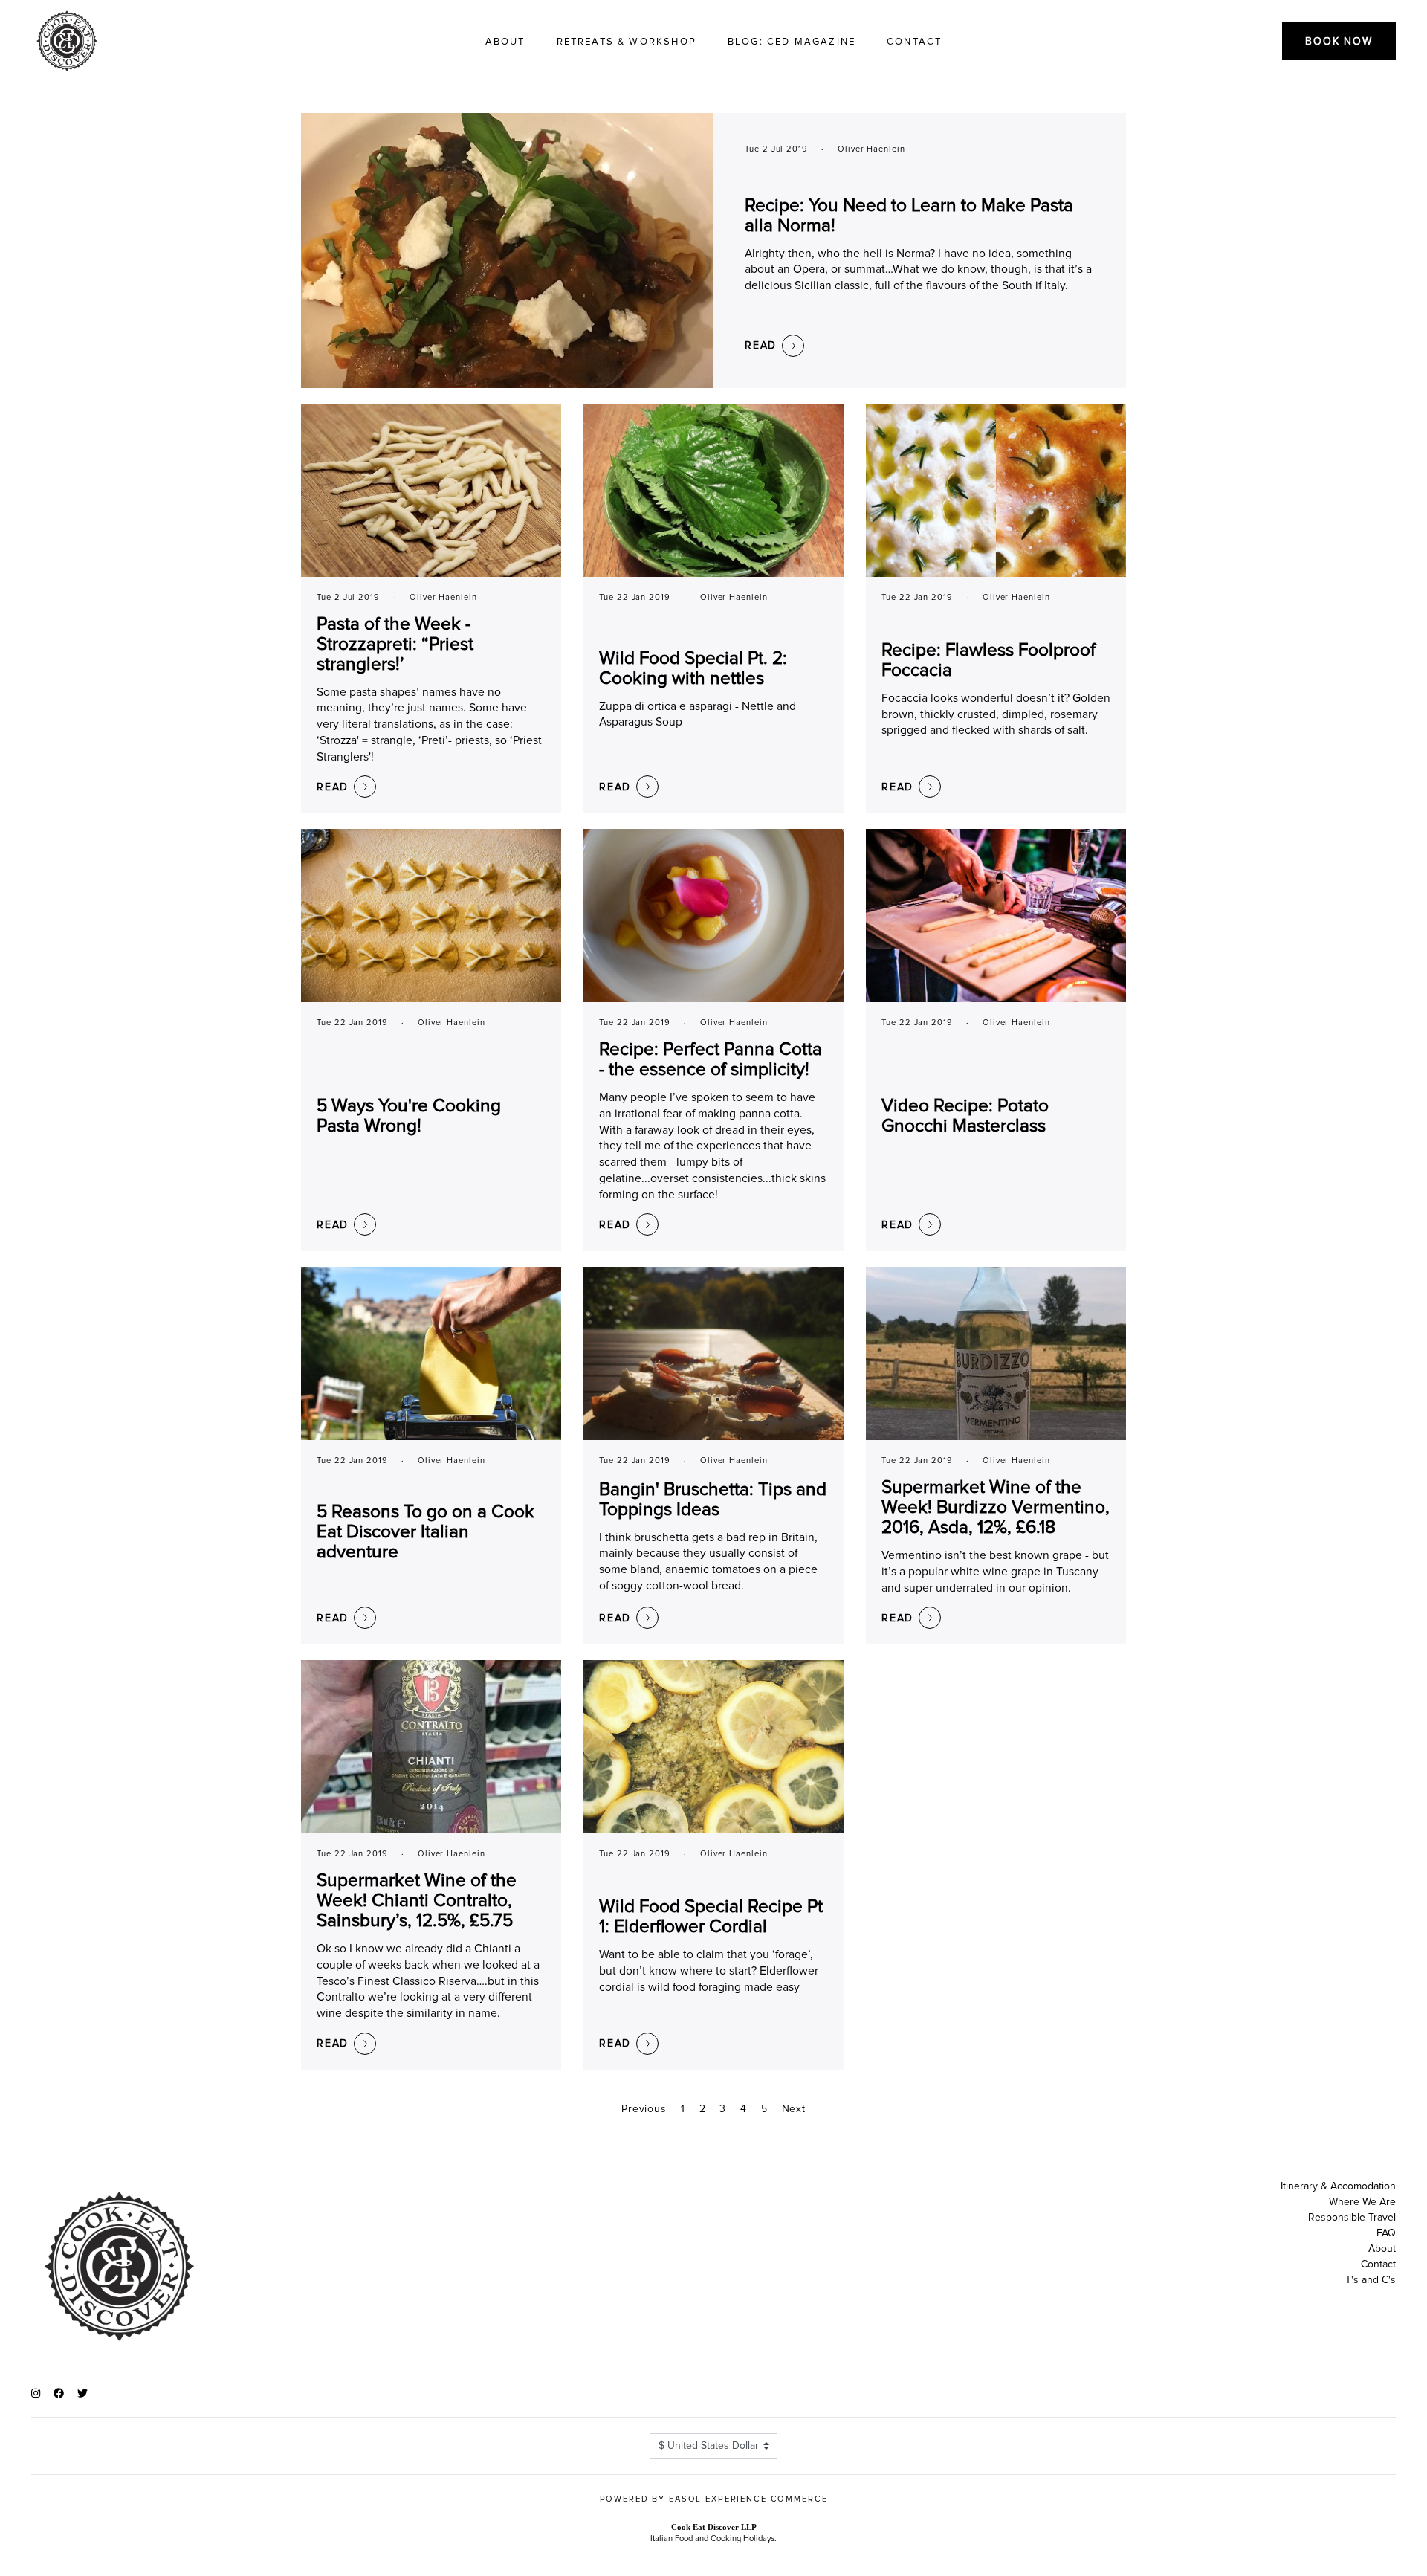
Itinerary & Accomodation (1338, 2186)
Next (794, 2109)
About (1382, 2249)
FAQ (1386, 2233)
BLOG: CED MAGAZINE (792, 42)
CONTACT (914, 42)
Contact (1378, 2264)
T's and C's (1371, 2280)
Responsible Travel (1352, 2217)
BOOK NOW (1339, 41)
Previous (644, 2109)
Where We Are (1362, 2202)
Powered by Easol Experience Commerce (714, 2499)
